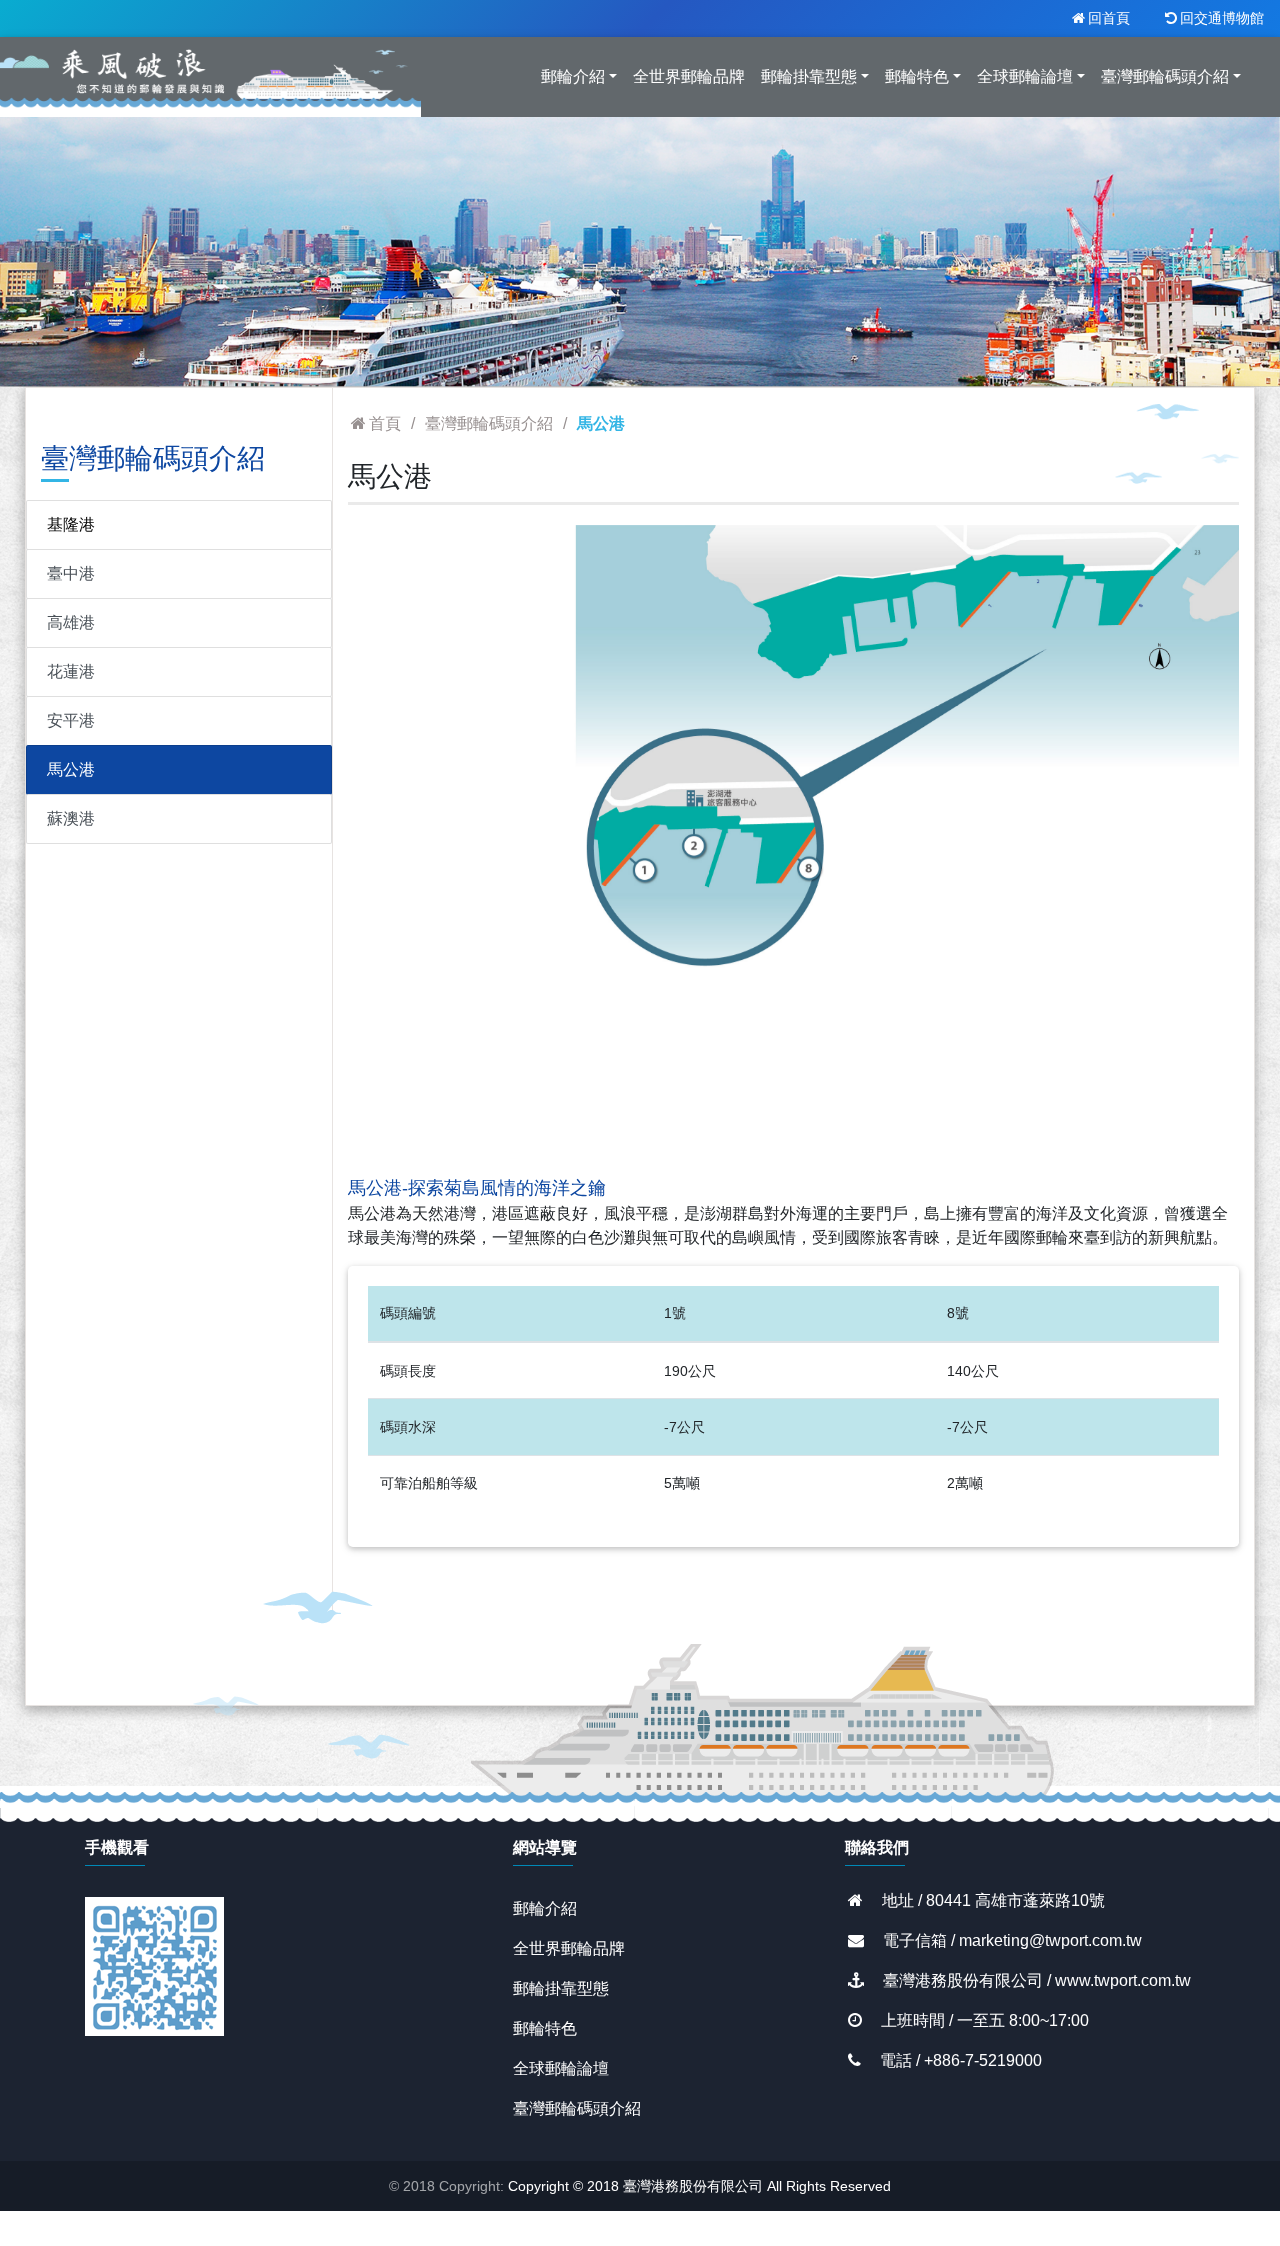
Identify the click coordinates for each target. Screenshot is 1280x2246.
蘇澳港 (71, 818)
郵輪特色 (545, 2028)
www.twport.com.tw (1123, 1980)
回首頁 (1109, 18)
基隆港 (71, 524)
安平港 (71, 720)
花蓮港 (71, 671)
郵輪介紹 (545, 1908)
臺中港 (71, 573)
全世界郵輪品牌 (569, 1948)
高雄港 (71, 622)
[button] (415, 842)
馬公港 (71, 769)
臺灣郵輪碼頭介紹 (577, 2108)
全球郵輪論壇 (561, 2068)
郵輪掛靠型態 (561, 1988)
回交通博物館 (1222, 18)
